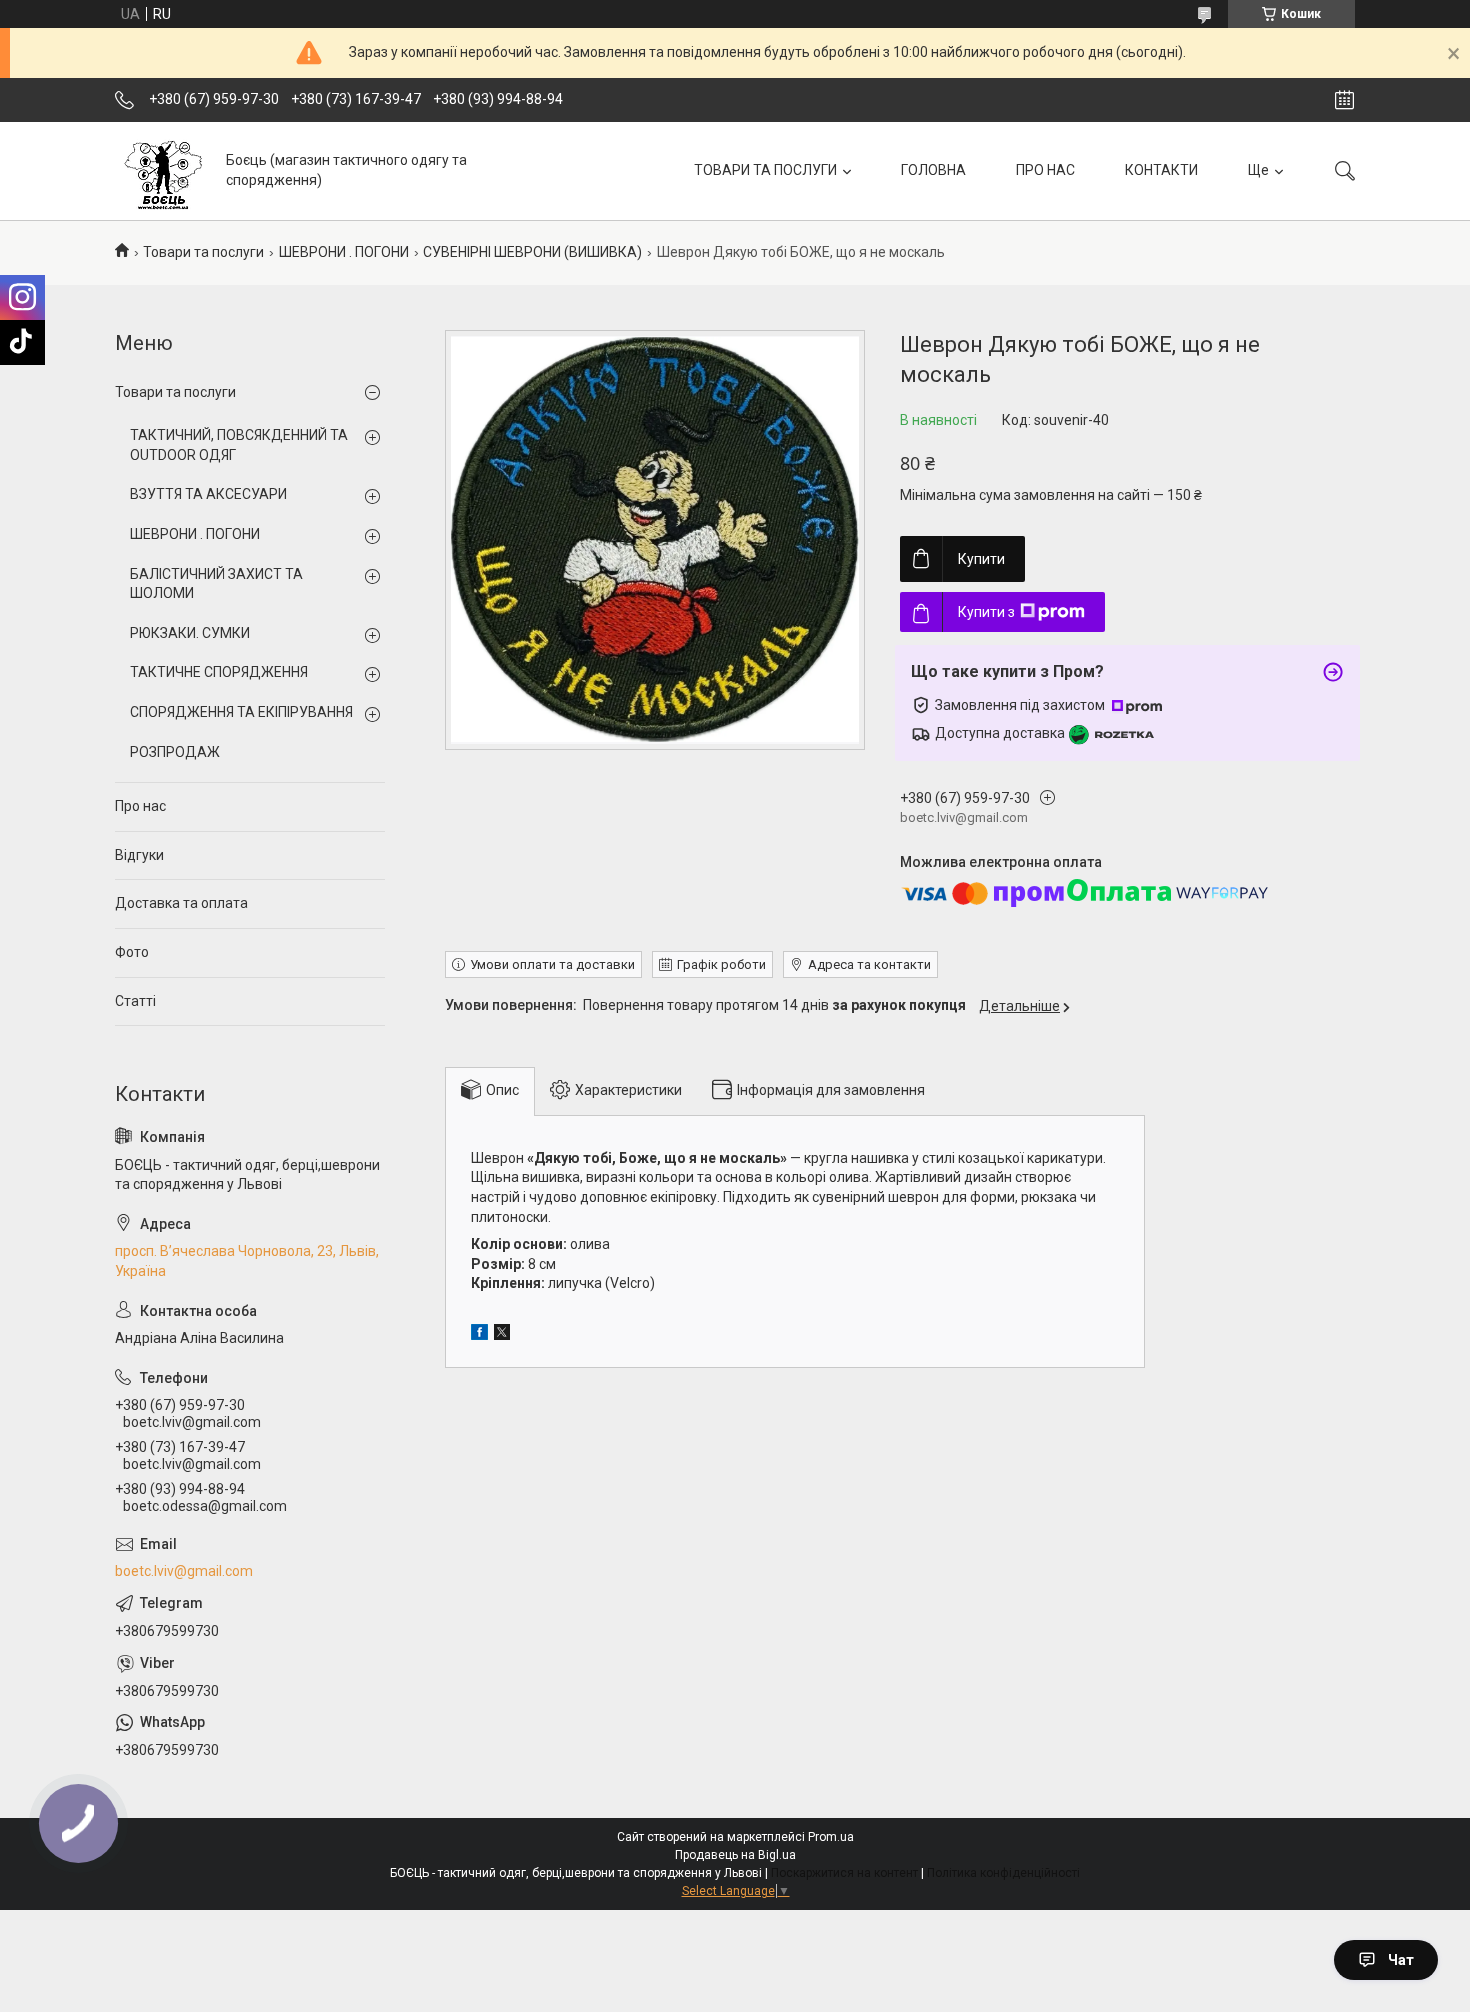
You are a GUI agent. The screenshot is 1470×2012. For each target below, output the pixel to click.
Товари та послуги (203, 252)
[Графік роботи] (1344, 100)
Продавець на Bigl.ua (735, 1855)
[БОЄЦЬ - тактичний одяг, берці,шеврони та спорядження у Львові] (163, 170)
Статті (135, 1001)
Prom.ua (831, 1837)
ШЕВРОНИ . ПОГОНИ (344, 252)
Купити (981, 559)
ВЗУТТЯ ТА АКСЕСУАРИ (208, 494)
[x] (502, 1335)
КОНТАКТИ (1161, 170)
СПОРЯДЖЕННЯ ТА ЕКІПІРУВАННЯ (241, 712)
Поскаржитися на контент (844, 1873)
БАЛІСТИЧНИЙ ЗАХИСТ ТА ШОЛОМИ (216, 584)
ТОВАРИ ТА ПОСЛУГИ (765, 170)
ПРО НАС (1045, 170)
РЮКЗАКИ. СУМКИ (190, 633)
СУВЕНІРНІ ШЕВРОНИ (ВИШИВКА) (532, 252)
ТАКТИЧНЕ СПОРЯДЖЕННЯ (219, 672)
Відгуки (139, 855)
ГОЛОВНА (933, 170)
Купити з (986, 612)
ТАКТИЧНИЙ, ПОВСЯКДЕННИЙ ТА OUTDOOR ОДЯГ (239, 445)
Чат (1401, 1960)
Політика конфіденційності (1003, 1873)
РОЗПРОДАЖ (175, 752)
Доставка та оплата (181, 903)
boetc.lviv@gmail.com (184, 1571)
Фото (132, 952)
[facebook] (479, 1335)
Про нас (140, 806)
